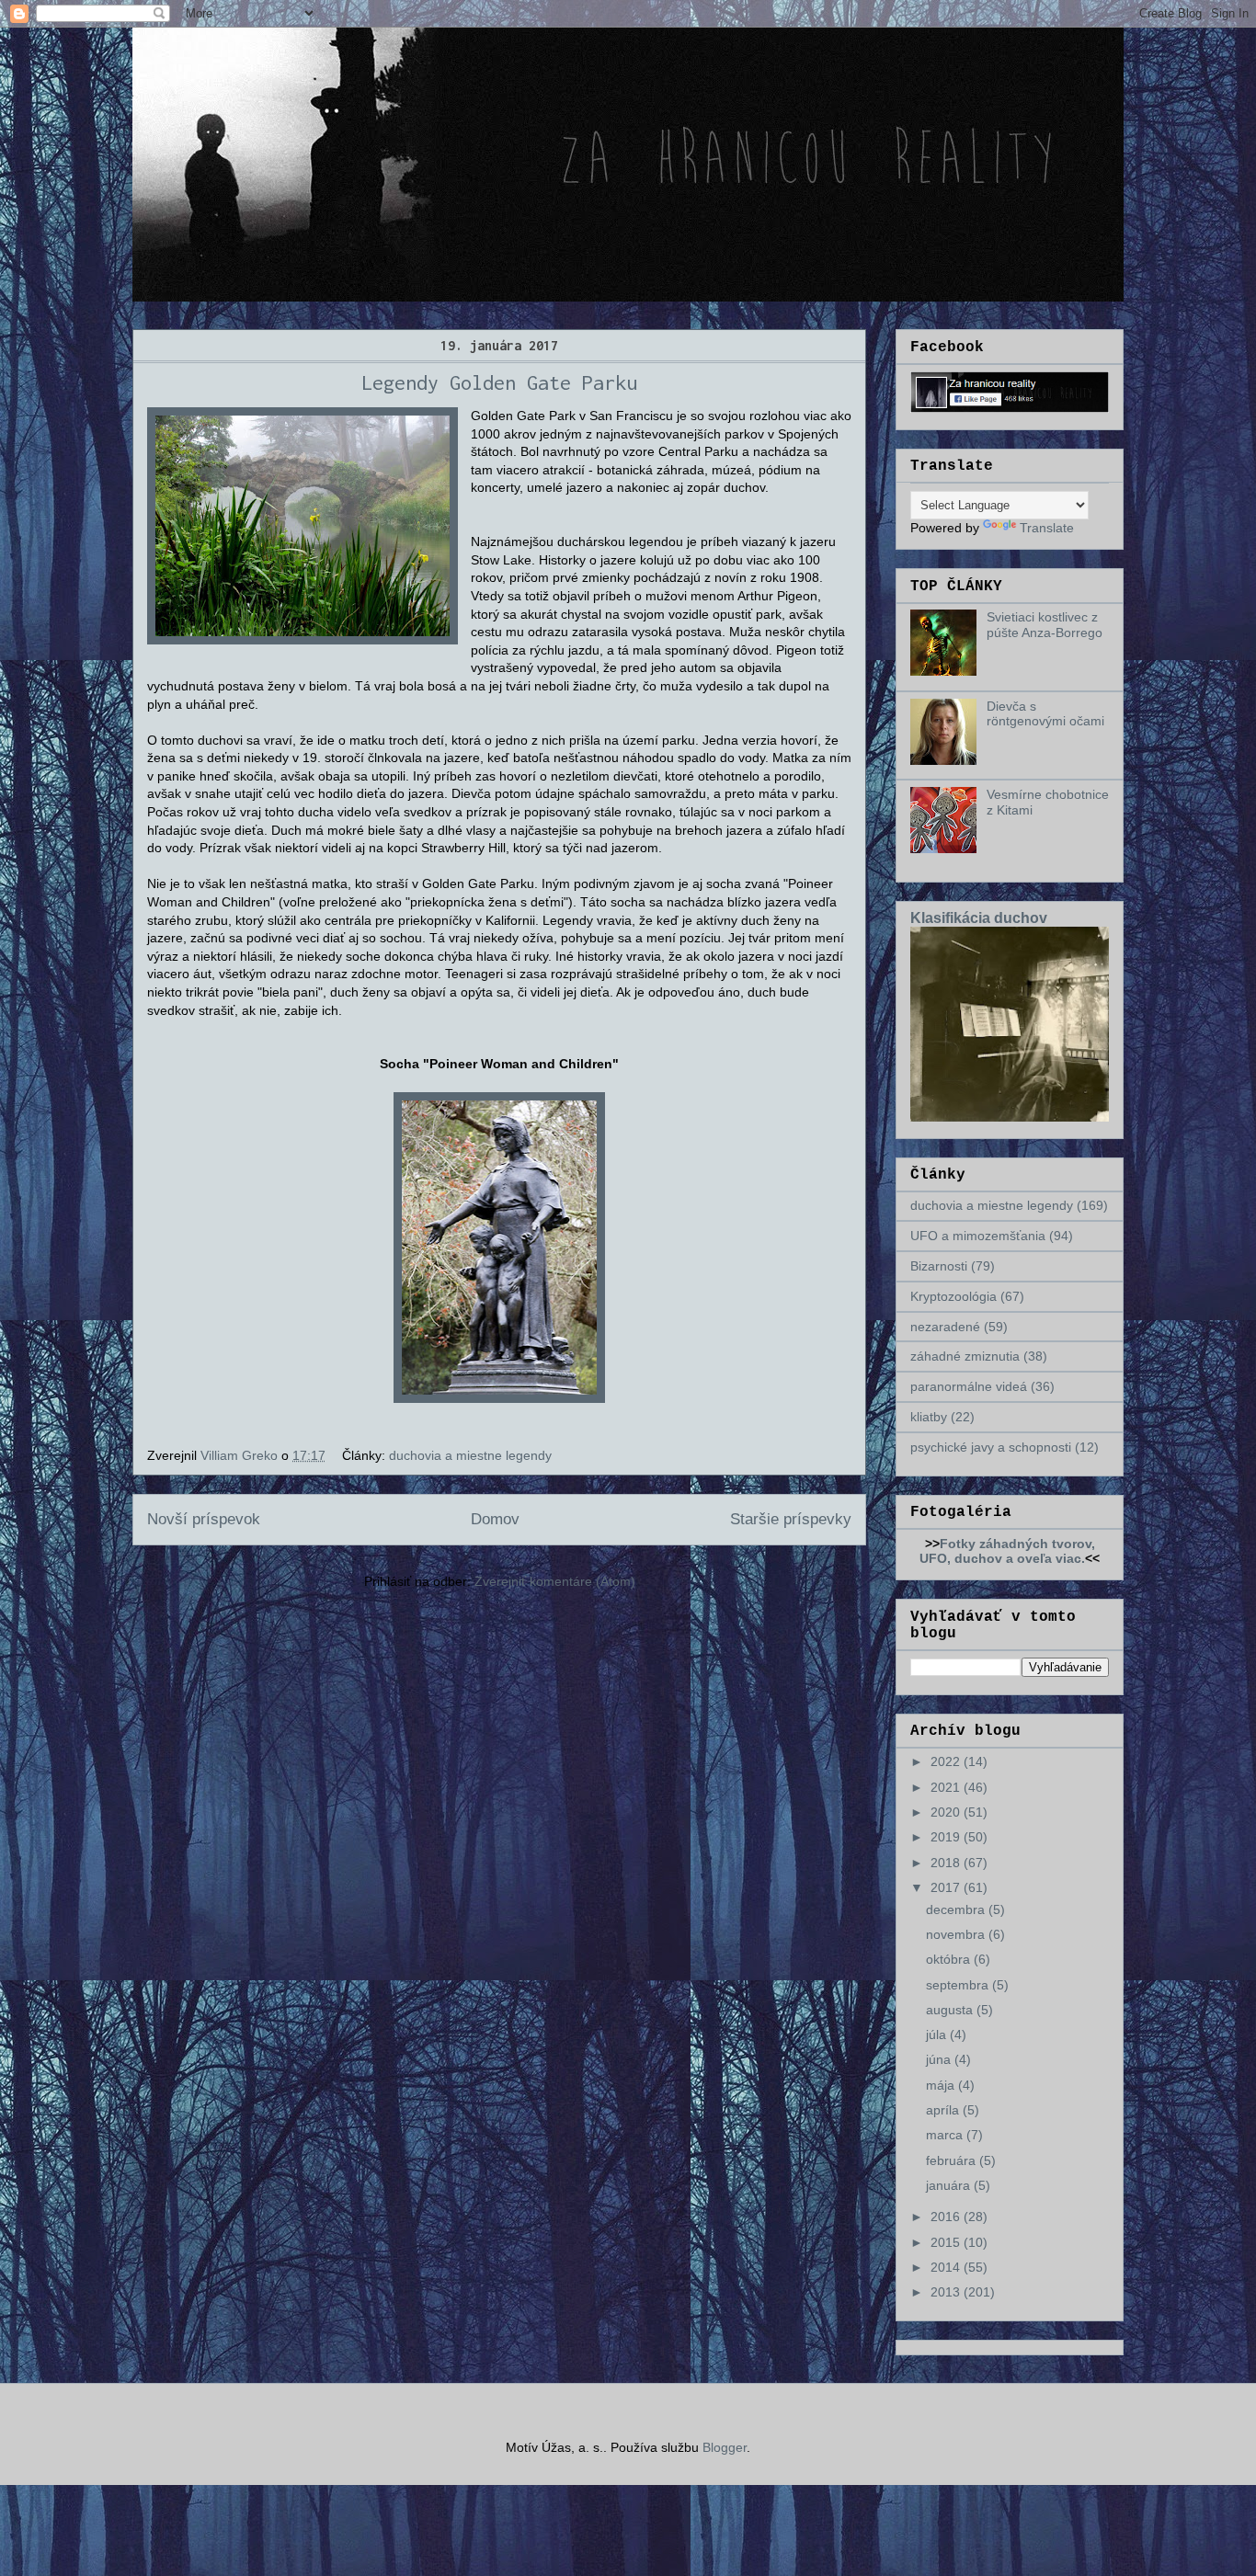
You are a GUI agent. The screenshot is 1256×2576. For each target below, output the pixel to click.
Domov (495, 1519)
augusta (951, 2010)
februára (953, 2160)
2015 (947, 2242)
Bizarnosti (939, 1266)
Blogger (725, 2447)
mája (942, 2085)
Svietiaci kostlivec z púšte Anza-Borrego (1045, 625)
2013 (947, 2292)
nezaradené (945, 1327)
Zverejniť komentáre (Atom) (555, 1581)
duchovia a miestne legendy (470, 1455)
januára (950, 2185)
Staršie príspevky (791, 1519)
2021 (947, 1787)
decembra (957, 1909)
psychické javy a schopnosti (991, 1447)
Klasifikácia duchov (979, 918)
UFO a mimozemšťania (978, 1236)
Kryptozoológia (953, 1296)
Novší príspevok (204, 1519)
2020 (947, 1812)
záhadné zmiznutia (965, 1356)
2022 (947, 1761)
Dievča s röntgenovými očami (1045, 714)
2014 (947, 2267)
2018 (947, 1863)
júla (938, 2035)
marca (946, 2135)
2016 (947, 2217)
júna (940, 2059)
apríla (944, 2110)
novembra (957, 1934)
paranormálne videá (969, 1386)
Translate (1047, 528)
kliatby (929, 1417)
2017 (947, 1887)
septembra (959, 1985)
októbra (950, 1959)
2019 (947, 1837)
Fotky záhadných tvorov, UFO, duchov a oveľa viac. (1007, 1551)
